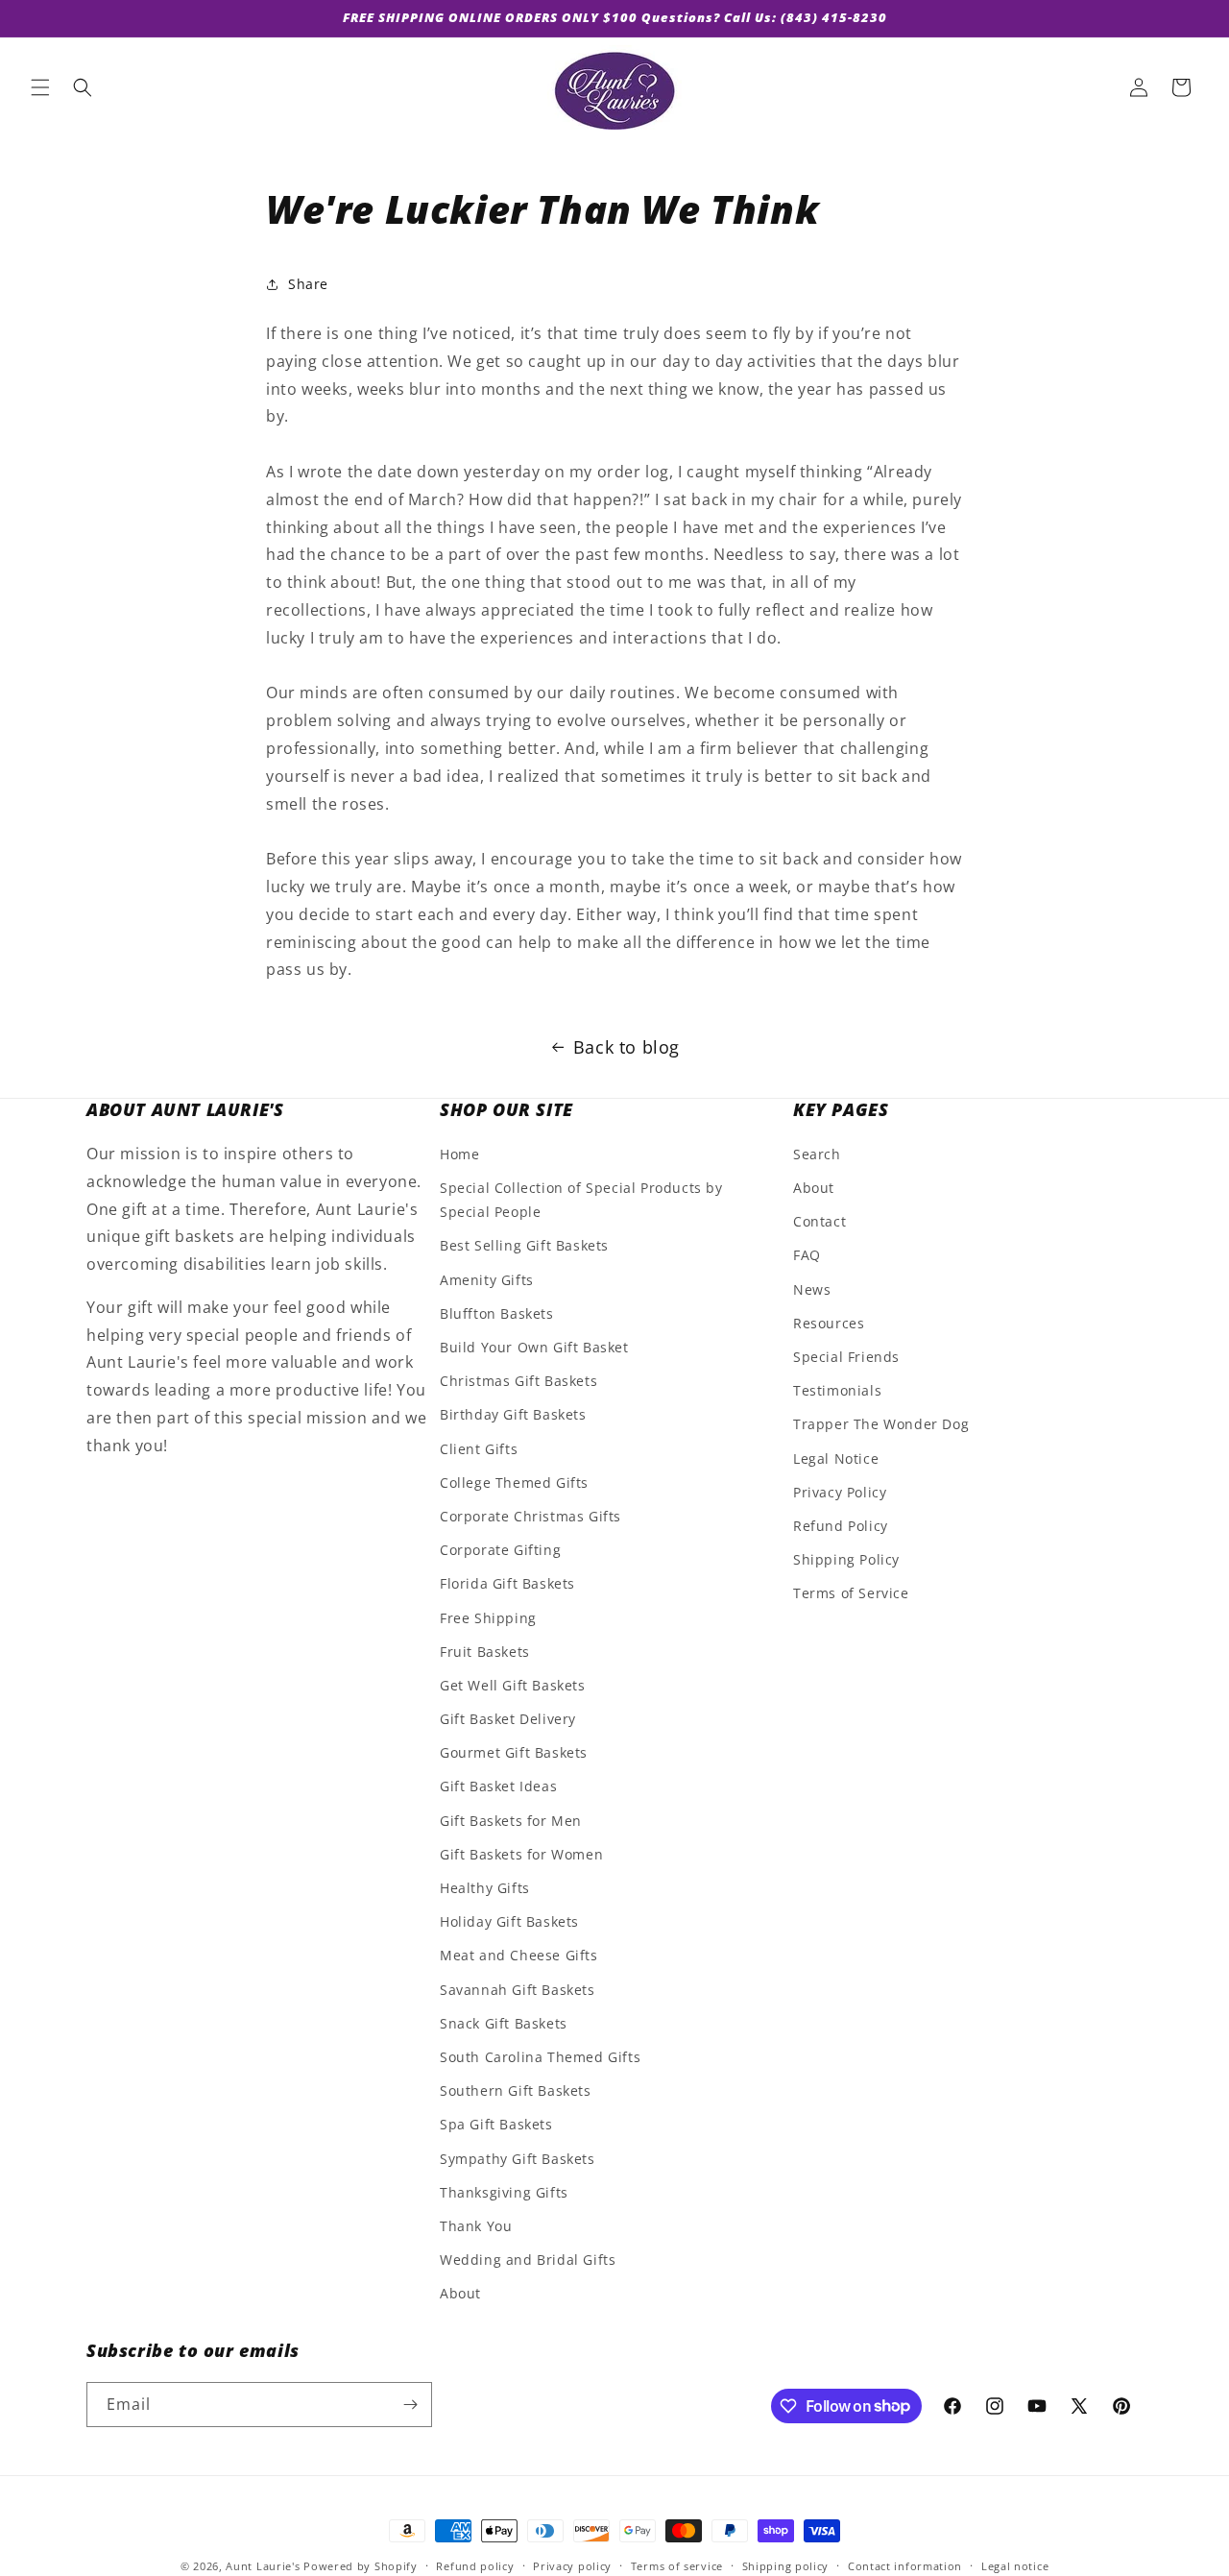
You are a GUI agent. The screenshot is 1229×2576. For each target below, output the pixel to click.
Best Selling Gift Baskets (524, 1246)
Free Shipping (488, 1618)
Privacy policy (572, 2565)
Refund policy (475, 2565)
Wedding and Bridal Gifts (528, 2260)
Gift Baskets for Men (511, 1821)
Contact (819, 1222)
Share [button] (308, 284)
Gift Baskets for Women (521, 1855)
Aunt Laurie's (263, 2566)
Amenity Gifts (487, 1280)
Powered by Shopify (361, 2566)
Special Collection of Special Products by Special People (581, 1201)
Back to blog (627, 1047)
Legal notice (1015, 2565)
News (812, 1289)
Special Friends (846, 1358)
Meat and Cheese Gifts (519, 1956)
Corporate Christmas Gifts (530, 1517)
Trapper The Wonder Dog (881, 1425)
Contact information (905, 2565)
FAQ (807, 1256)
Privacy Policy (840, 1493)
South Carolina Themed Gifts (540, 2058)
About (460, 2294)
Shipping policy (786, 2565)
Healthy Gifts (485, 1889)
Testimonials (837, 1391)
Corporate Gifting (500, 1551)
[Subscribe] (410, 2405)
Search (817, 1155)
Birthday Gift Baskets (513, 1415)
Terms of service (677, 2565)
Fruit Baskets (485, 1652)
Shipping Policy (846, 1560)
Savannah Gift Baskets (518, 1990)
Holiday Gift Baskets (509, 1922)
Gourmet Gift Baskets (514, 1753)
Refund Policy (841, 1527)
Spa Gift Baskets (496, 2125)
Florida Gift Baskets (507, 1584)
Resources (829, 1324)
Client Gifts (479, 1449)
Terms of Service (851, 1594)
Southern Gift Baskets (516, 2091)
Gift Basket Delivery (508, 1720)
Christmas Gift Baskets (518, 1382)
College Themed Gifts (514, 1483)
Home (459, 1155)
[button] (40, 87)
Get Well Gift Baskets (513, 1686)
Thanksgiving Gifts (504, 2192)
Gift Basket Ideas (498, 1787)
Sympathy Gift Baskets (518, 2159)
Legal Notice (836, 1458)
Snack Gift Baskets (504, 2024)
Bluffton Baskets (497, 1314)
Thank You (476, 2227)
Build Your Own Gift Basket (534, 1348)
